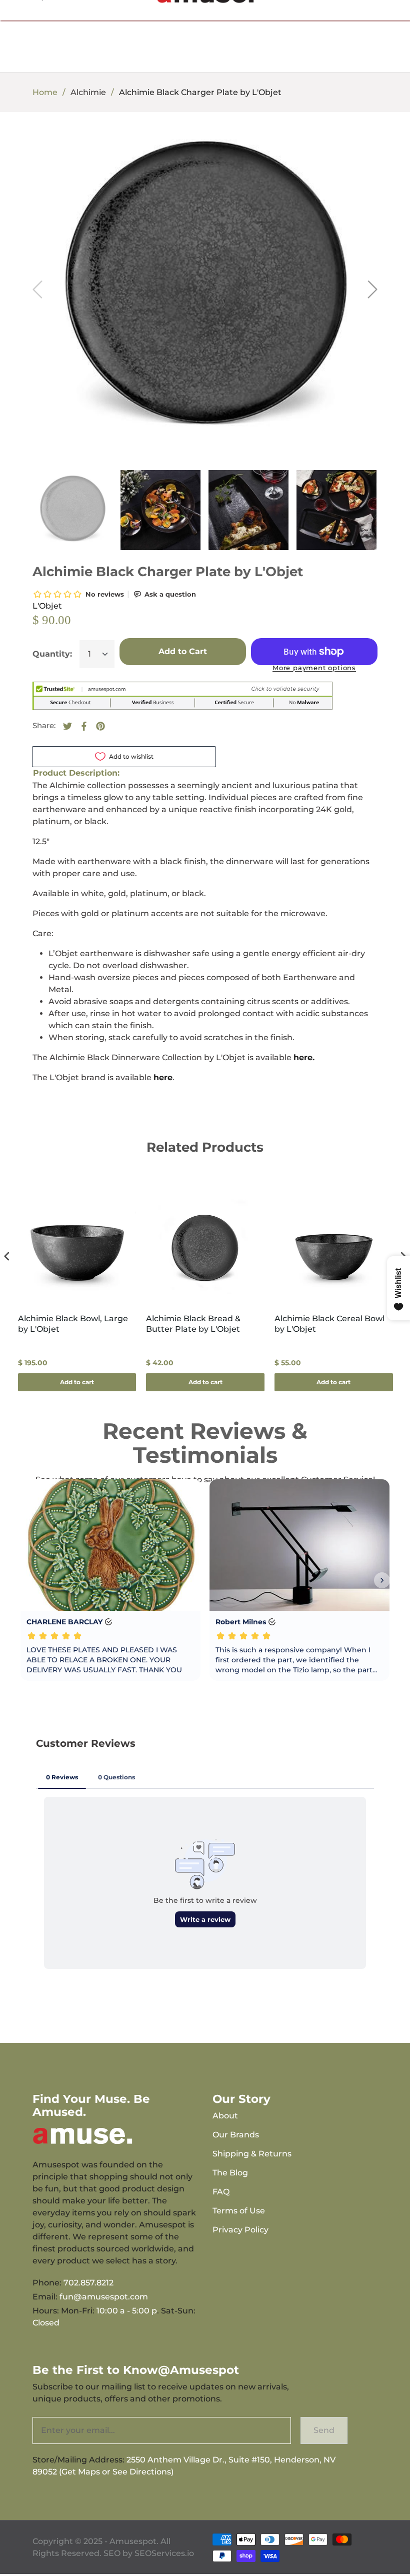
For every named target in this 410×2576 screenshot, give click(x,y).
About (225, 2116)
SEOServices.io (164, 2553)
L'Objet (47, 606)
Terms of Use (239, 2211)
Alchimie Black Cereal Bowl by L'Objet (329, 1324)
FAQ (221, 2192)
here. (304, 1057)
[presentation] (7, 1256)
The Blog (230, 2173)
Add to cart (77, 1382)
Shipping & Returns (252, 2154)
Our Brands (236, 2135)
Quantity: (52, 654)
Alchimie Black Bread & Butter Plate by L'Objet (193, 1324)
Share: (44, 725)
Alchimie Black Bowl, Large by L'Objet (73, 1324)
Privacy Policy (240, 2230)
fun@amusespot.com (104, 2297)
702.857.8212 (88, 2283)
